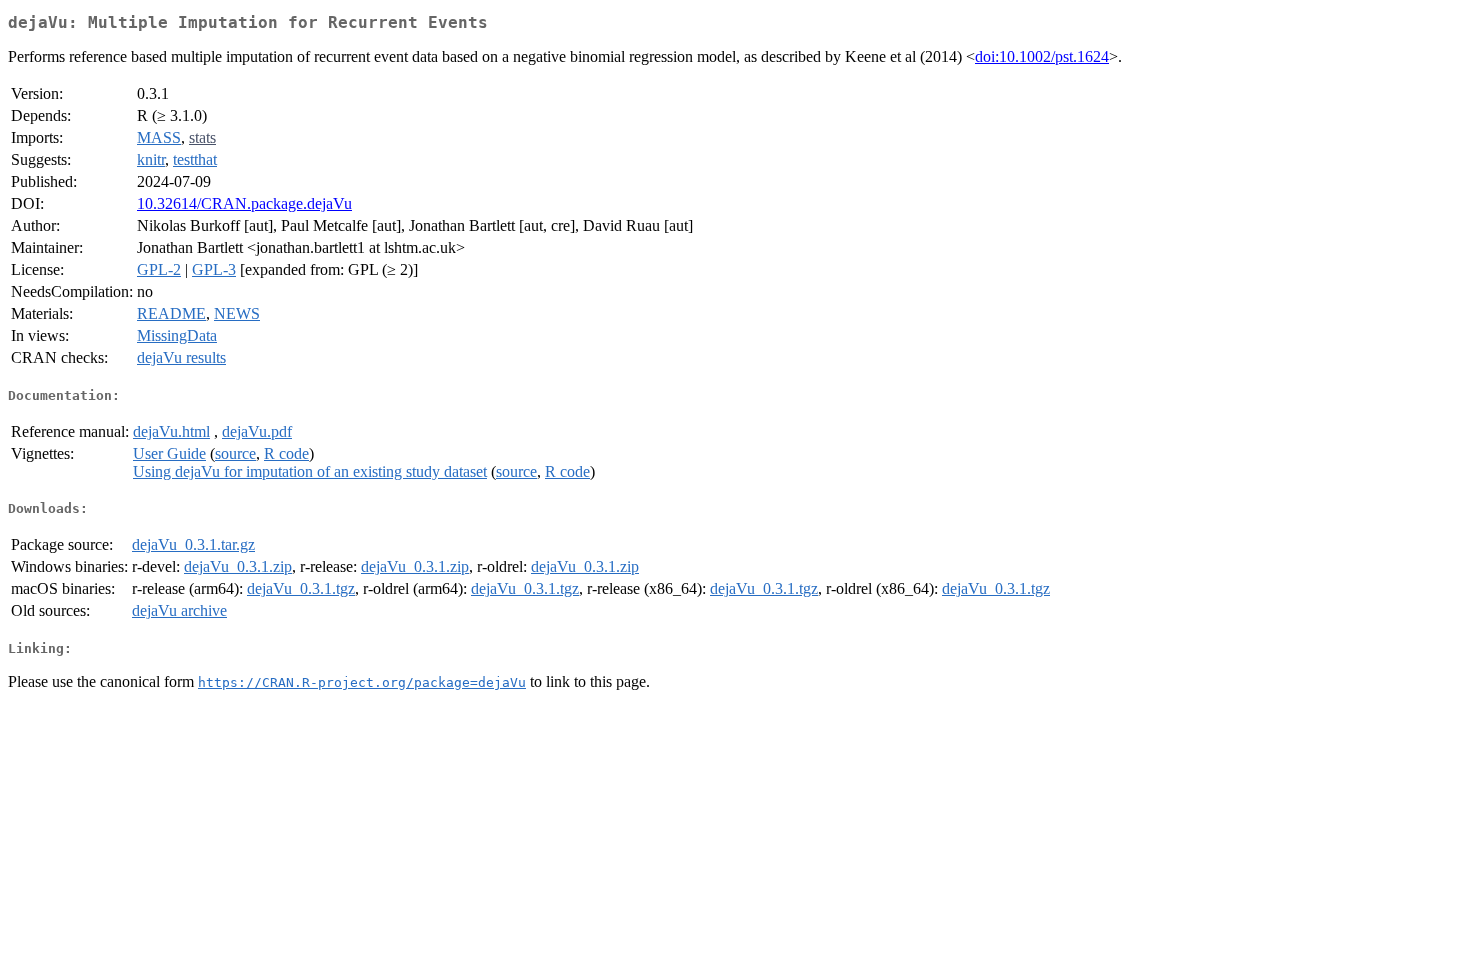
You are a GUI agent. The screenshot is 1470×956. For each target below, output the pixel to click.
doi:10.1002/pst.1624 (1042, 56)
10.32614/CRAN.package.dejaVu (244, 203)
